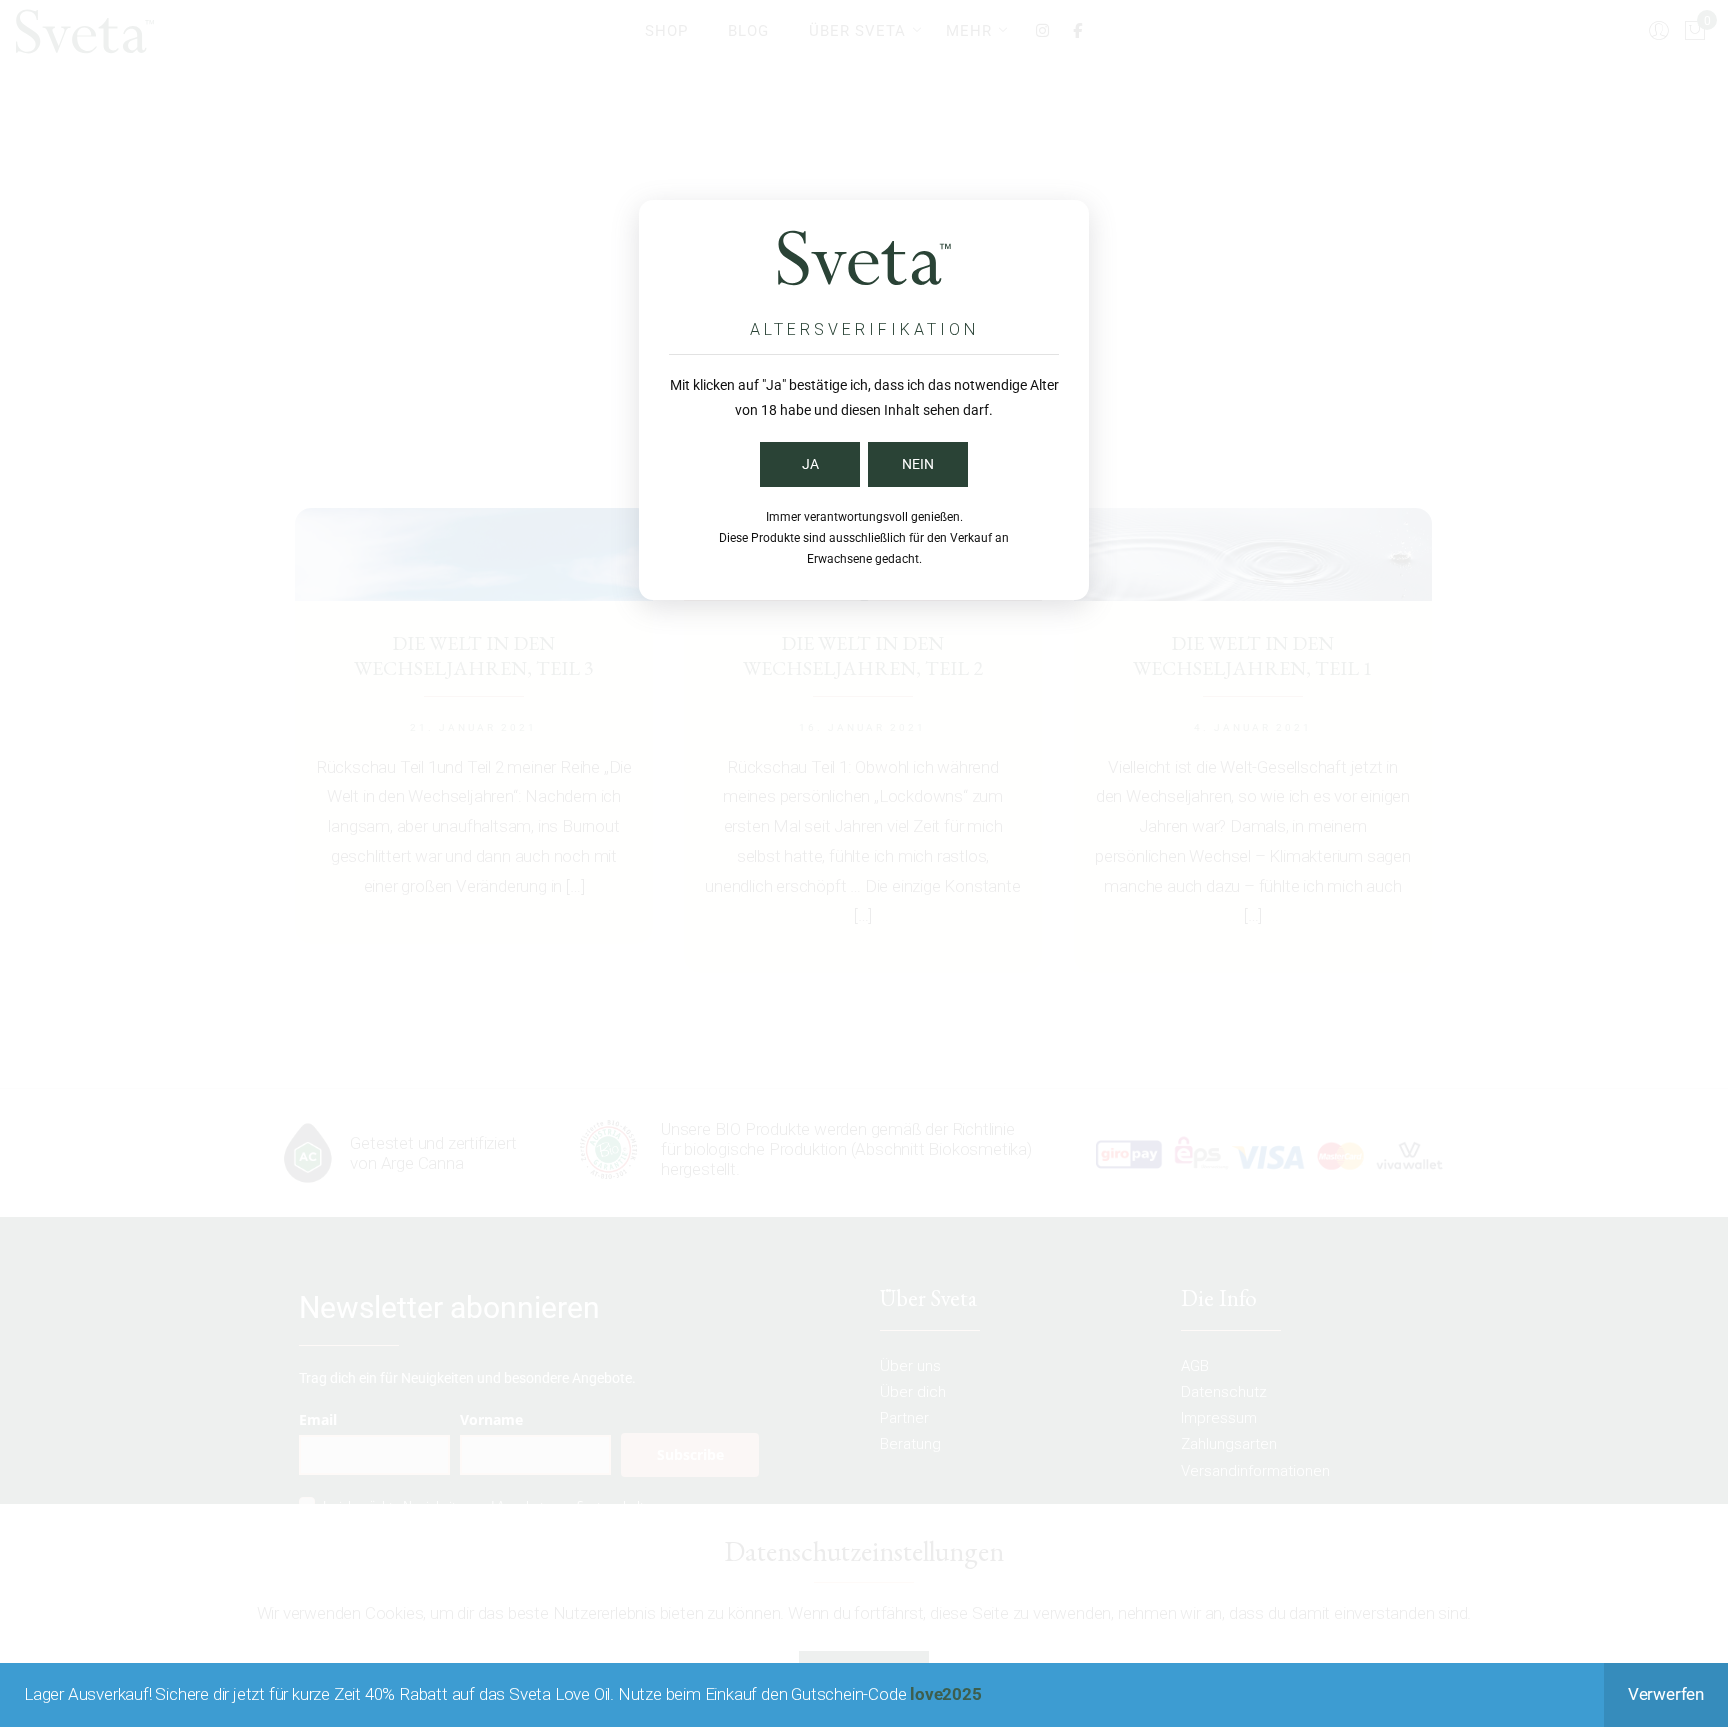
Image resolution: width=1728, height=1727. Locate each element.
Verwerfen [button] (1666, 1694)
